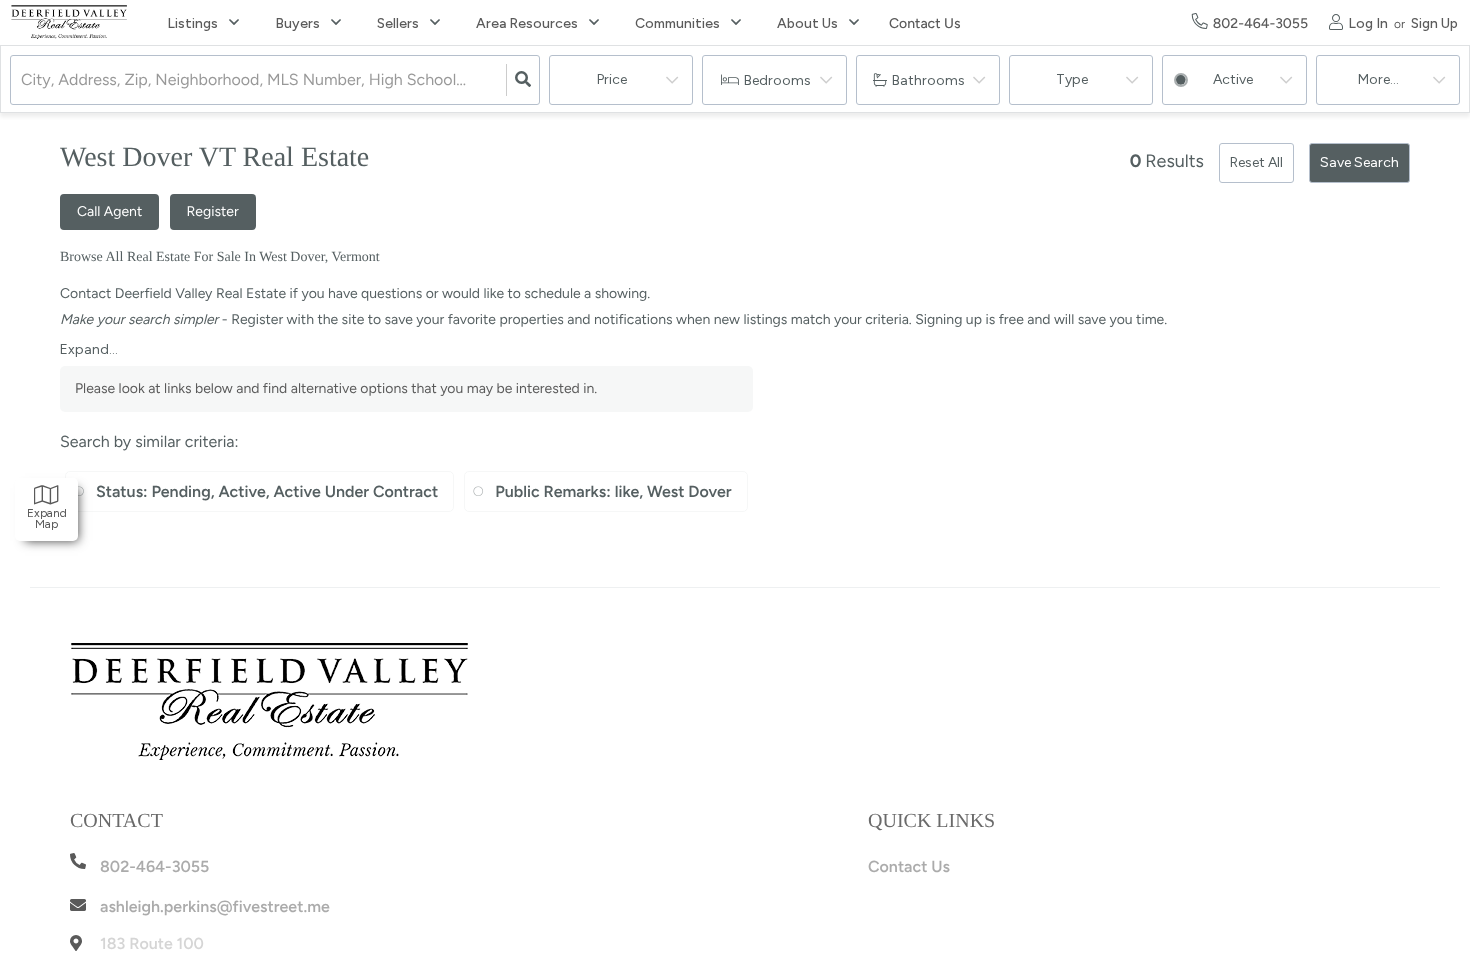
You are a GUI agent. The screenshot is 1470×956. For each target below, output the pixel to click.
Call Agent (109, 211)
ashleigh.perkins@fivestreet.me (215, 906)
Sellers (398, 23)
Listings (192, 23)
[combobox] (23, 80)
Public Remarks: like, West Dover (613, 491)
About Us (807, 23)
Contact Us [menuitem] (924, 23)
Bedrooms (777, 80)
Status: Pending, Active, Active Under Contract (267, 491)
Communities (677, 23)
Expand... (89, 350)
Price (612, 79)
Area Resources (527, 23)
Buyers (297, 23)
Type (1072, 79)
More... (1378, 79)
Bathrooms (928, 80)
